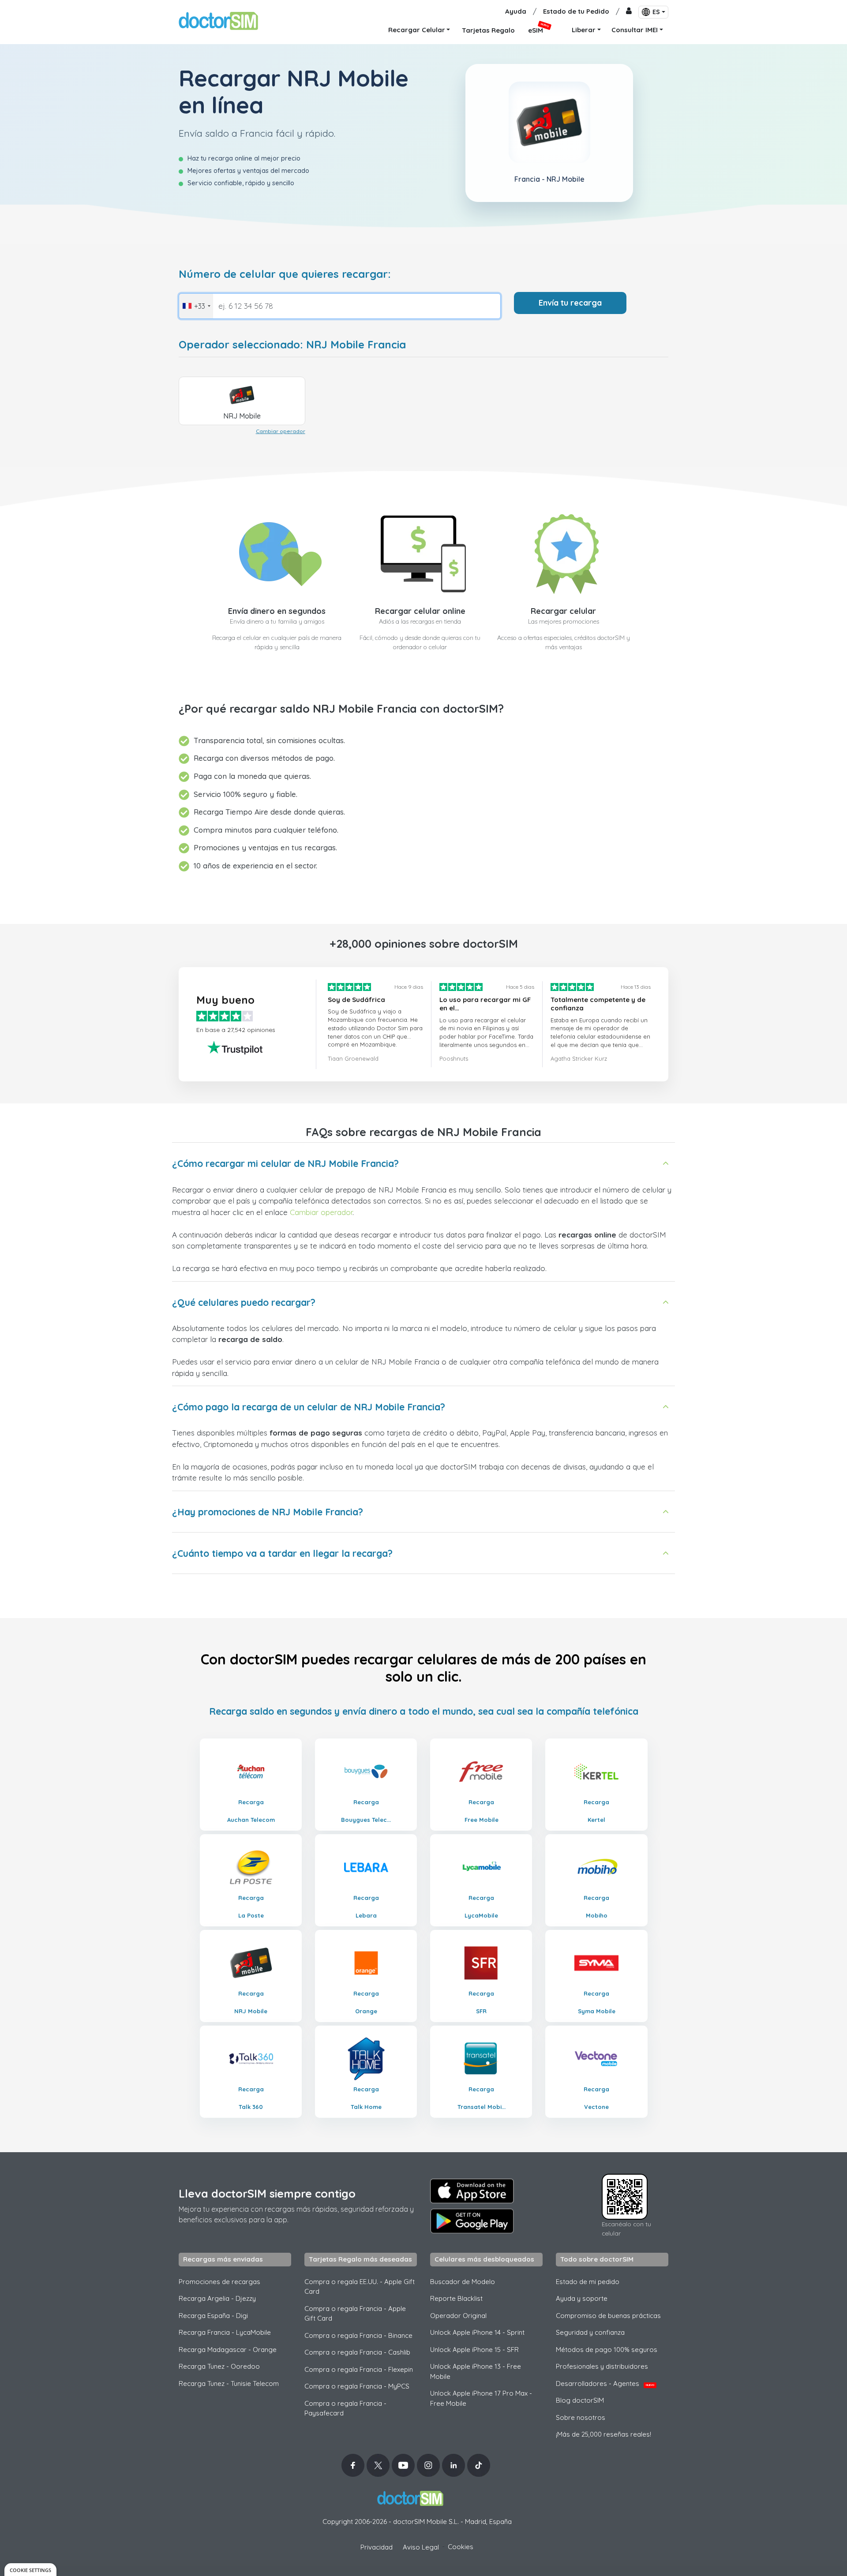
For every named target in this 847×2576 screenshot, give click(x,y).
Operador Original (458, 2316)
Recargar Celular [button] (417, 30)
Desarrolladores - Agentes (605, 2383)
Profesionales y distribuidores (602, 2366)
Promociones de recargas (219, 2282)
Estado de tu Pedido (576, 11)
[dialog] (30, 2570)
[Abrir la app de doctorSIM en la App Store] (472, 2191)
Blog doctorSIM (580, 2400)
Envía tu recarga (570, 303)
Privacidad (377, 2547)
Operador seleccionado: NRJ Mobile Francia (292, 345)
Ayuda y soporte (582, 2298)
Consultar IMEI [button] (635, 30)
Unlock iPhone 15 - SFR (474, 2350)
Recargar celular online (420, 611)
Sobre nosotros (581, 2417)
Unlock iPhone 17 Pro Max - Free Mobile (481, 2398)
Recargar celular (563, 611)
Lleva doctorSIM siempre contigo (267, 2193)
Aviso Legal (421, 2547)
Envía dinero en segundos (277, 611)
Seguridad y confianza (590, 2332)
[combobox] (196, 306)
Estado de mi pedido (588, 2282)
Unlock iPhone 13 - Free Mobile (476, 2371)
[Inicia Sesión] (629, 12)
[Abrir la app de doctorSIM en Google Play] (472, 2221)
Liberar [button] (584, 30)
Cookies (461, 2547)
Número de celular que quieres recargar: (285, 274)
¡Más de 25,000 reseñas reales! (603, 2434)
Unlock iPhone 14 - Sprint (477, 2332)
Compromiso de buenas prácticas (608, 2316)
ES (656, 12)
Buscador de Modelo (463, 2282)
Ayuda (516, 11)
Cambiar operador (281, 431)
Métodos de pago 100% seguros (607, 2350)
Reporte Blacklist (456, 2298)
